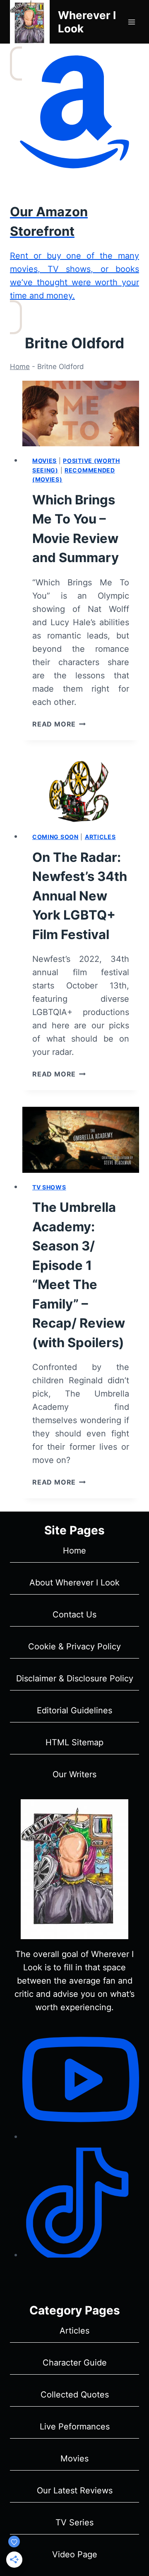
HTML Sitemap (74, 1742)
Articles (100, 837)
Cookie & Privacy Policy (74, 1646)
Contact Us (74, 1615)
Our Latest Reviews (75, 2490)
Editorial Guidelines (74, 1710)
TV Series (74, 2522)
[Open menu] (131, 22)
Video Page (75, 2554)
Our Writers (74, 1774)
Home (20, 367)
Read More (59, 724)
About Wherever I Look (74, 1583)
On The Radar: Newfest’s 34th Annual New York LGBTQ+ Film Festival (80, 896)
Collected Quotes (75, 2395)
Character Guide (75, 2363)
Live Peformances (75, 2427)
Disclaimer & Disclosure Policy (75, 1678)
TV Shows (49, 1187)
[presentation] (81, 414)
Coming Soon (55, 837)
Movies (44, 461)
